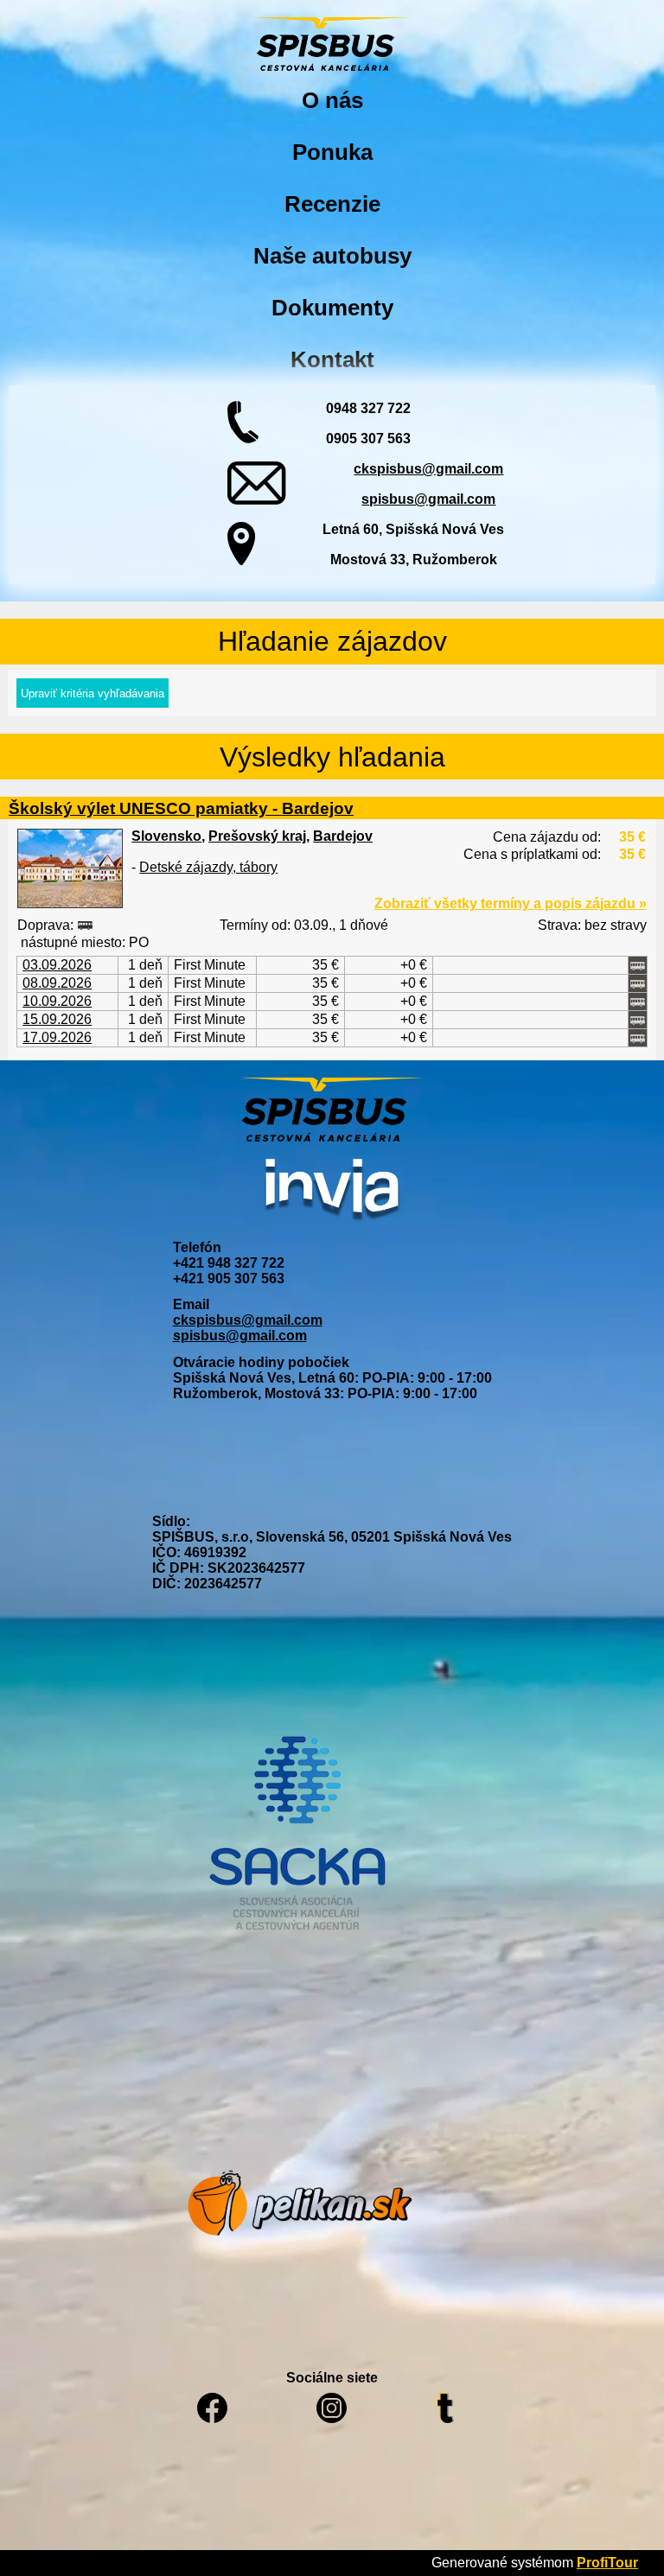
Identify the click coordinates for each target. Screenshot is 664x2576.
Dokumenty (332, 308)
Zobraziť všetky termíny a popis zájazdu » (511, 903)
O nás (332, 100)
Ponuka (332, 152)
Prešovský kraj (257, 836)
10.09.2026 (57, 1001)
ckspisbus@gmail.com (428, 469)
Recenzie (332, 204)
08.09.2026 (57, 983)
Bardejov (343, 836)
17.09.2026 (57, 1037)
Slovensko (166, 836)
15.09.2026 (57, 1019)
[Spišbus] (332, 46)
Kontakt (332, 359)
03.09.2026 (57, 965)
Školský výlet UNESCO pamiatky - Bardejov (181, 808)
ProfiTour (607, 2563)
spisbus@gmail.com (428, 499)
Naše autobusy (332, 256)
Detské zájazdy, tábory (208, 867)
